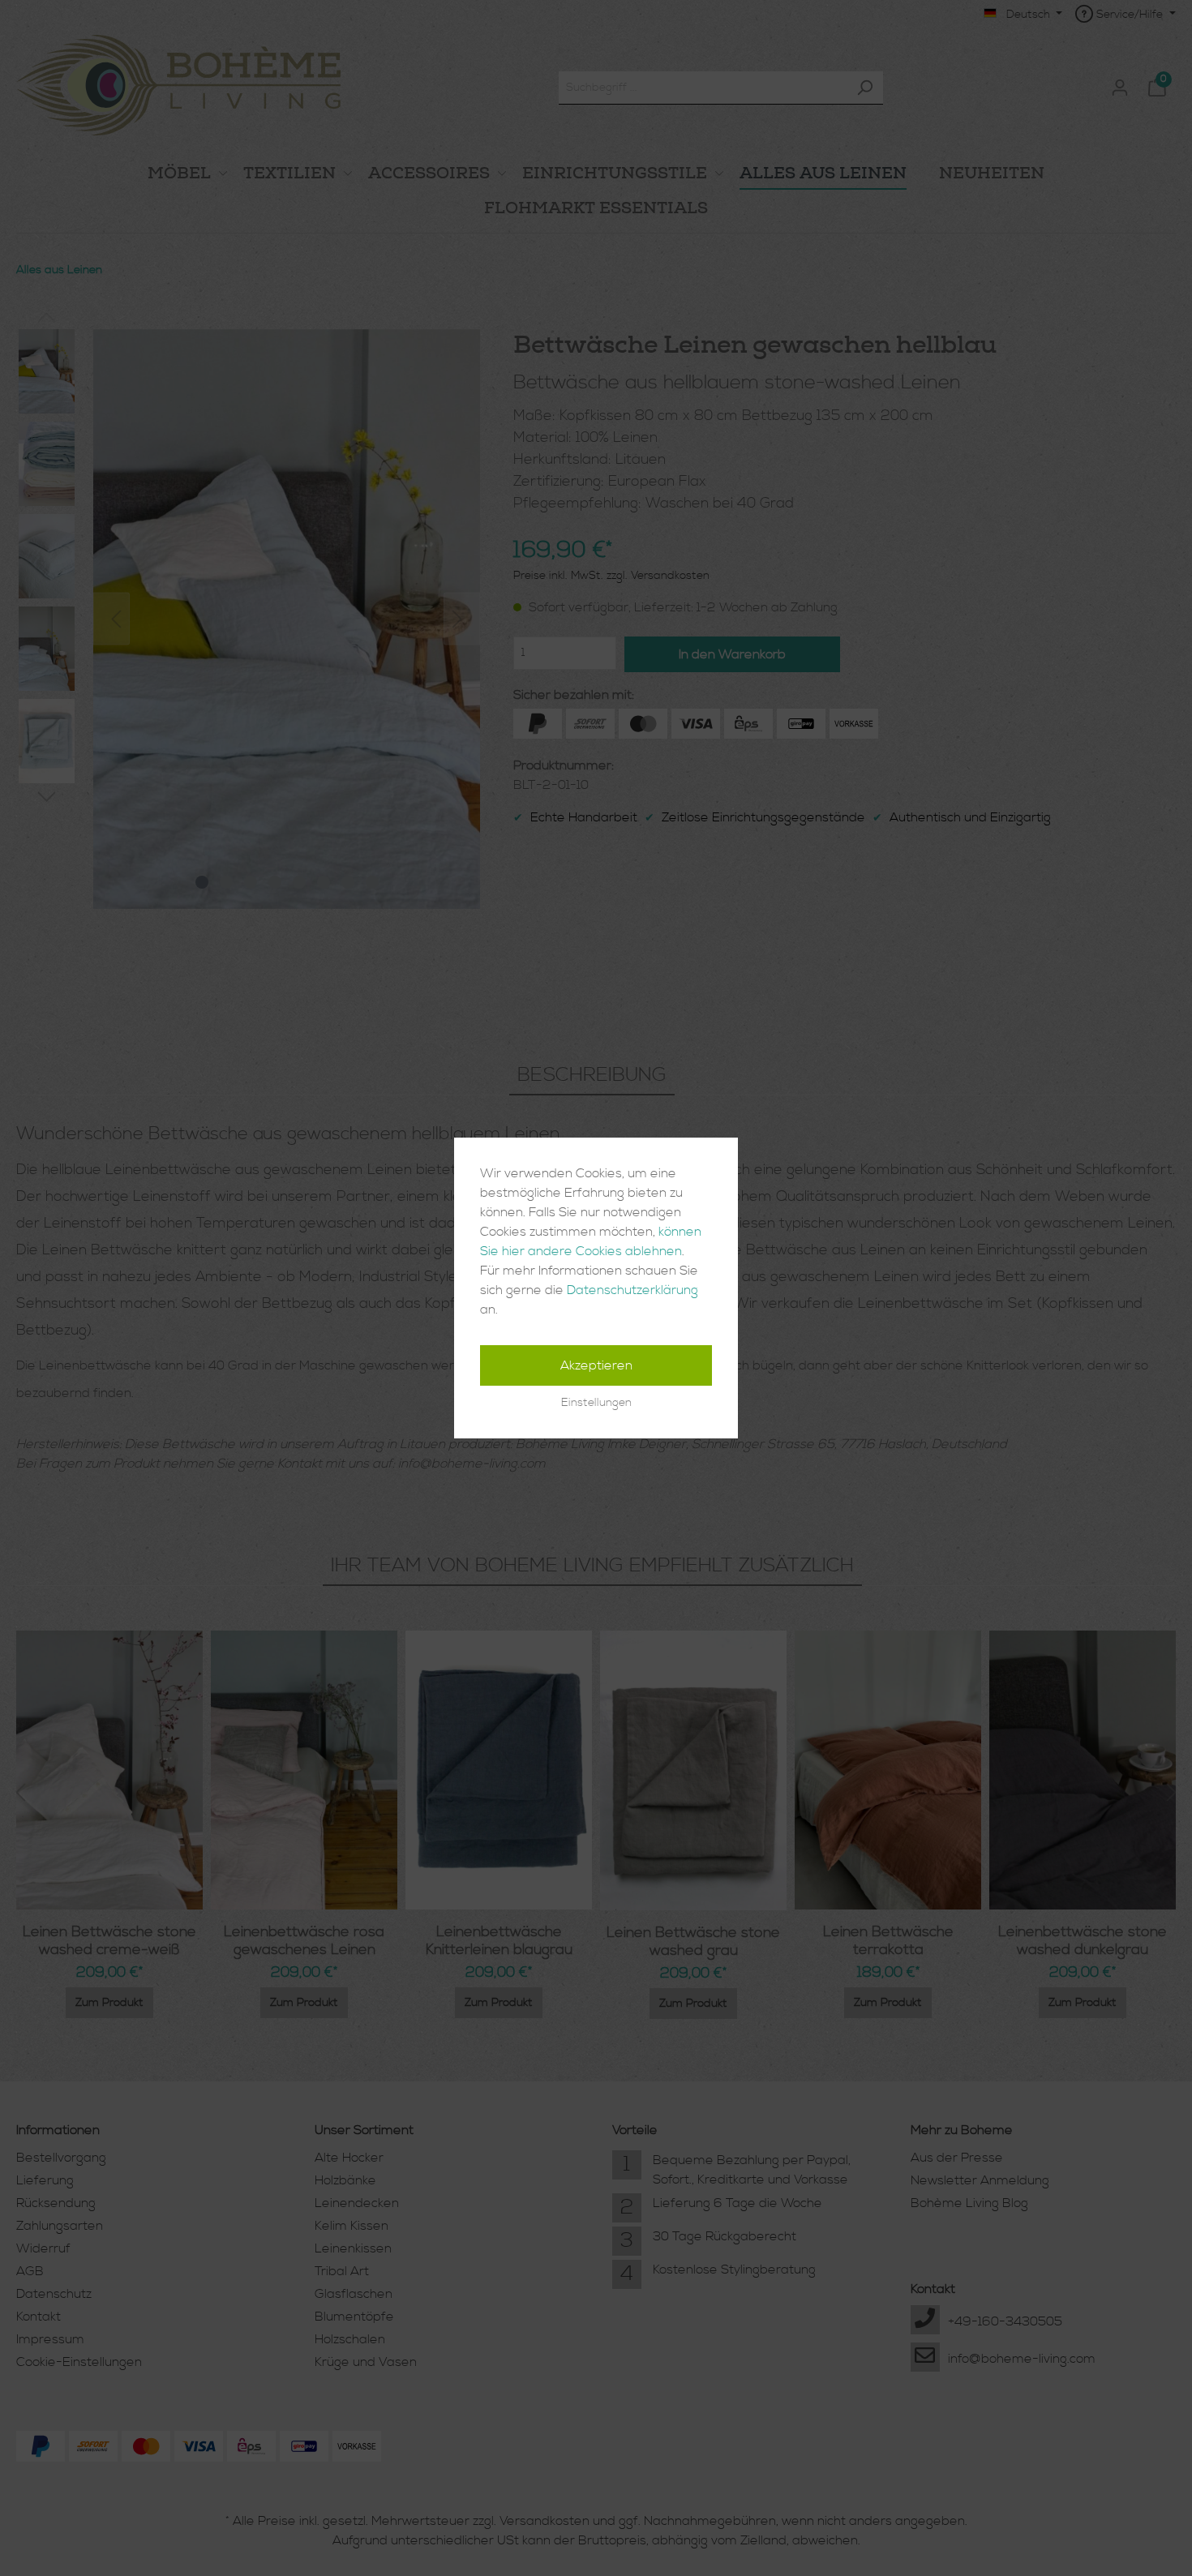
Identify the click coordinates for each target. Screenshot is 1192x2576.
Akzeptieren (596, 1365)
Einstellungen (596, 1403)
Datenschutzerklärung (632, 1290)
